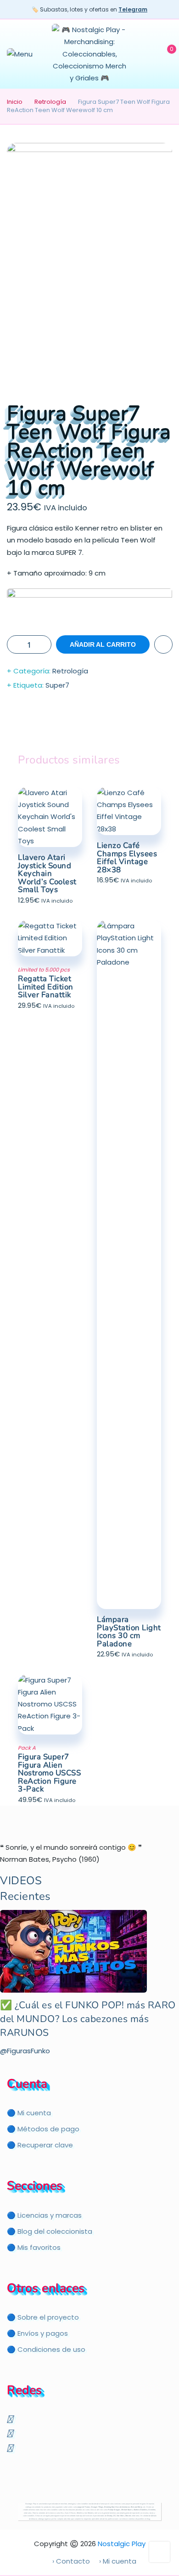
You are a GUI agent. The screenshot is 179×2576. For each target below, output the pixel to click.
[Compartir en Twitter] (71, 723)
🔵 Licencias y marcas (44, 2215)
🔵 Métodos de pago (43, 2129)
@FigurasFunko (25, 2051)
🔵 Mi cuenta (29, 2113)
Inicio (15, 102)
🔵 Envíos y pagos (37, 2333)
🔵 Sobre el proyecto (43, 2317)
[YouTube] (11, 2419)
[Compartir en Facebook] (53, 723)
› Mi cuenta (118, 2561)
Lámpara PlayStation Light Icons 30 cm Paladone (129, 1632)
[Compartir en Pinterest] (108, 723)
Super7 (57, 685)
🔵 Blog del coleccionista (50, 2231)
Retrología (50, 102)
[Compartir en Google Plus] (89, 723)
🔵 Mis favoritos (34, 2247)
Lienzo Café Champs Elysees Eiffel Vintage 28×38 (127, 858)
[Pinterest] (11, 2433)
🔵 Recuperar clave (40, 2145)
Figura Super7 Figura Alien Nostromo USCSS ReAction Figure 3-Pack (49, 1773)
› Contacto (71, 2561)
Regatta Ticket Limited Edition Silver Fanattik (46, 987)
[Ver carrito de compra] (165, 54)
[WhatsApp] (11, 2447)
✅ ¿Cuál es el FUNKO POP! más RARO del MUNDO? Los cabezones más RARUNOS (88, 2019)
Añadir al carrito (103, 644)
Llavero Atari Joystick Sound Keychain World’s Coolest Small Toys (47, 873)
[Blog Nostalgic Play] (8, 2462)
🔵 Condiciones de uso (46, 2349)
